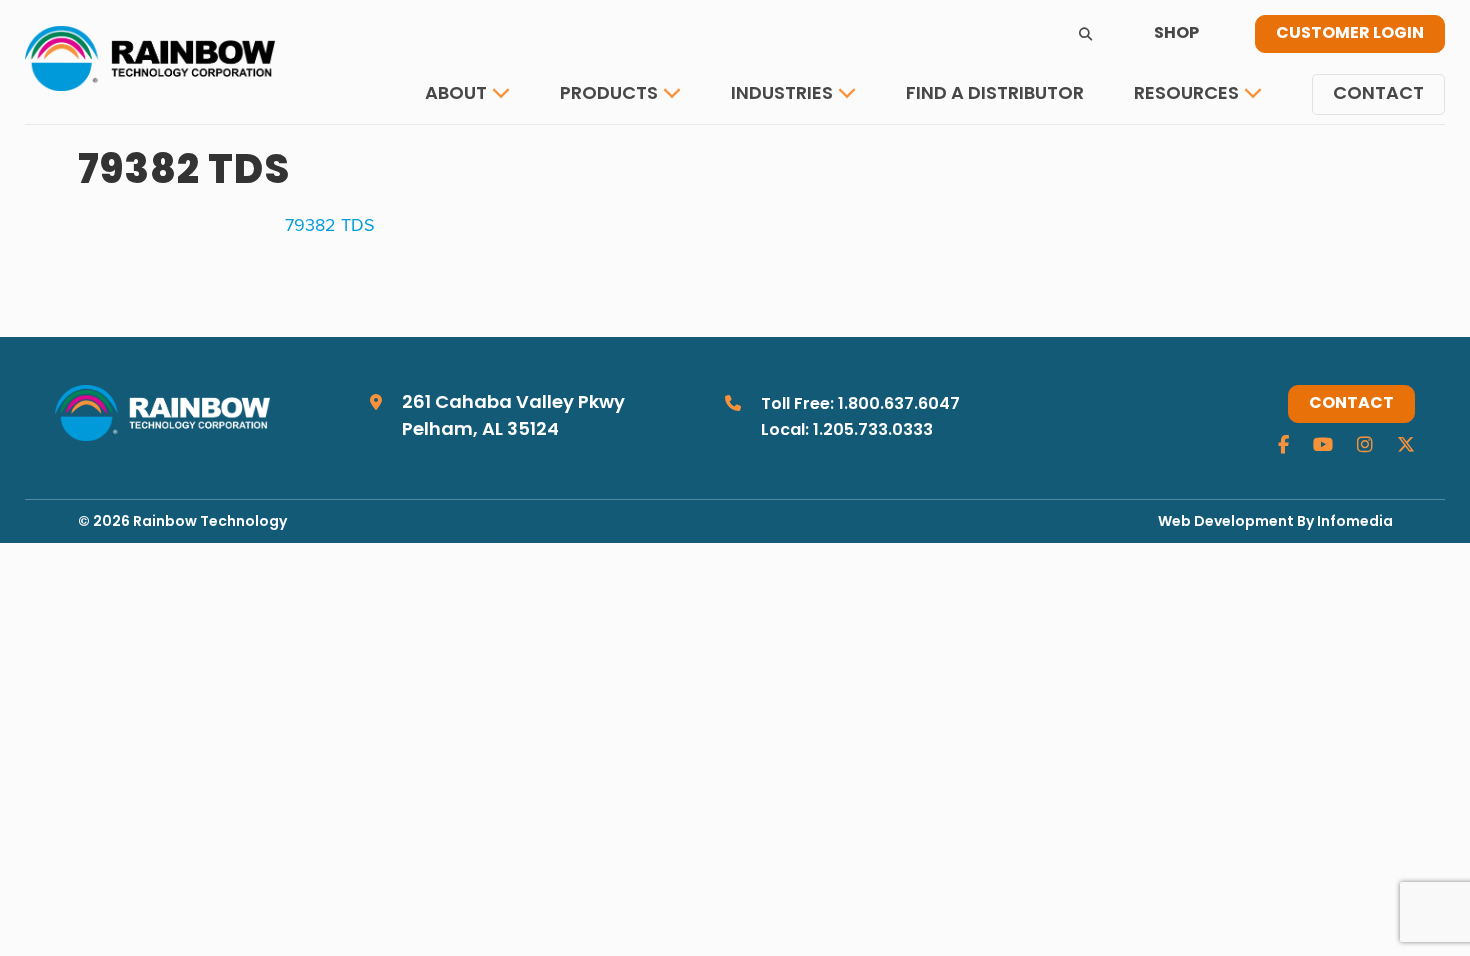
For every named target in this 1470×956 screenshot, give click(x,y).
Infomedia (1355, 522)
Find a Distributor (995, 94)
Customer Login (1350, 34)
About (456, 94)
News (1174, 155)
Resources (1186, 94)
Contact (1378, 94)
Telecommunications (839, 155)
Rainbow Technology (210, 522)
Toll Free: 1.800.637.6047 (860, 405)
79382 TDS (330, 224)
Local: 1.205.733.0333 (847, 431)
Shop (1176, 34)
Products (609, 94)
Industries (782, 94)
